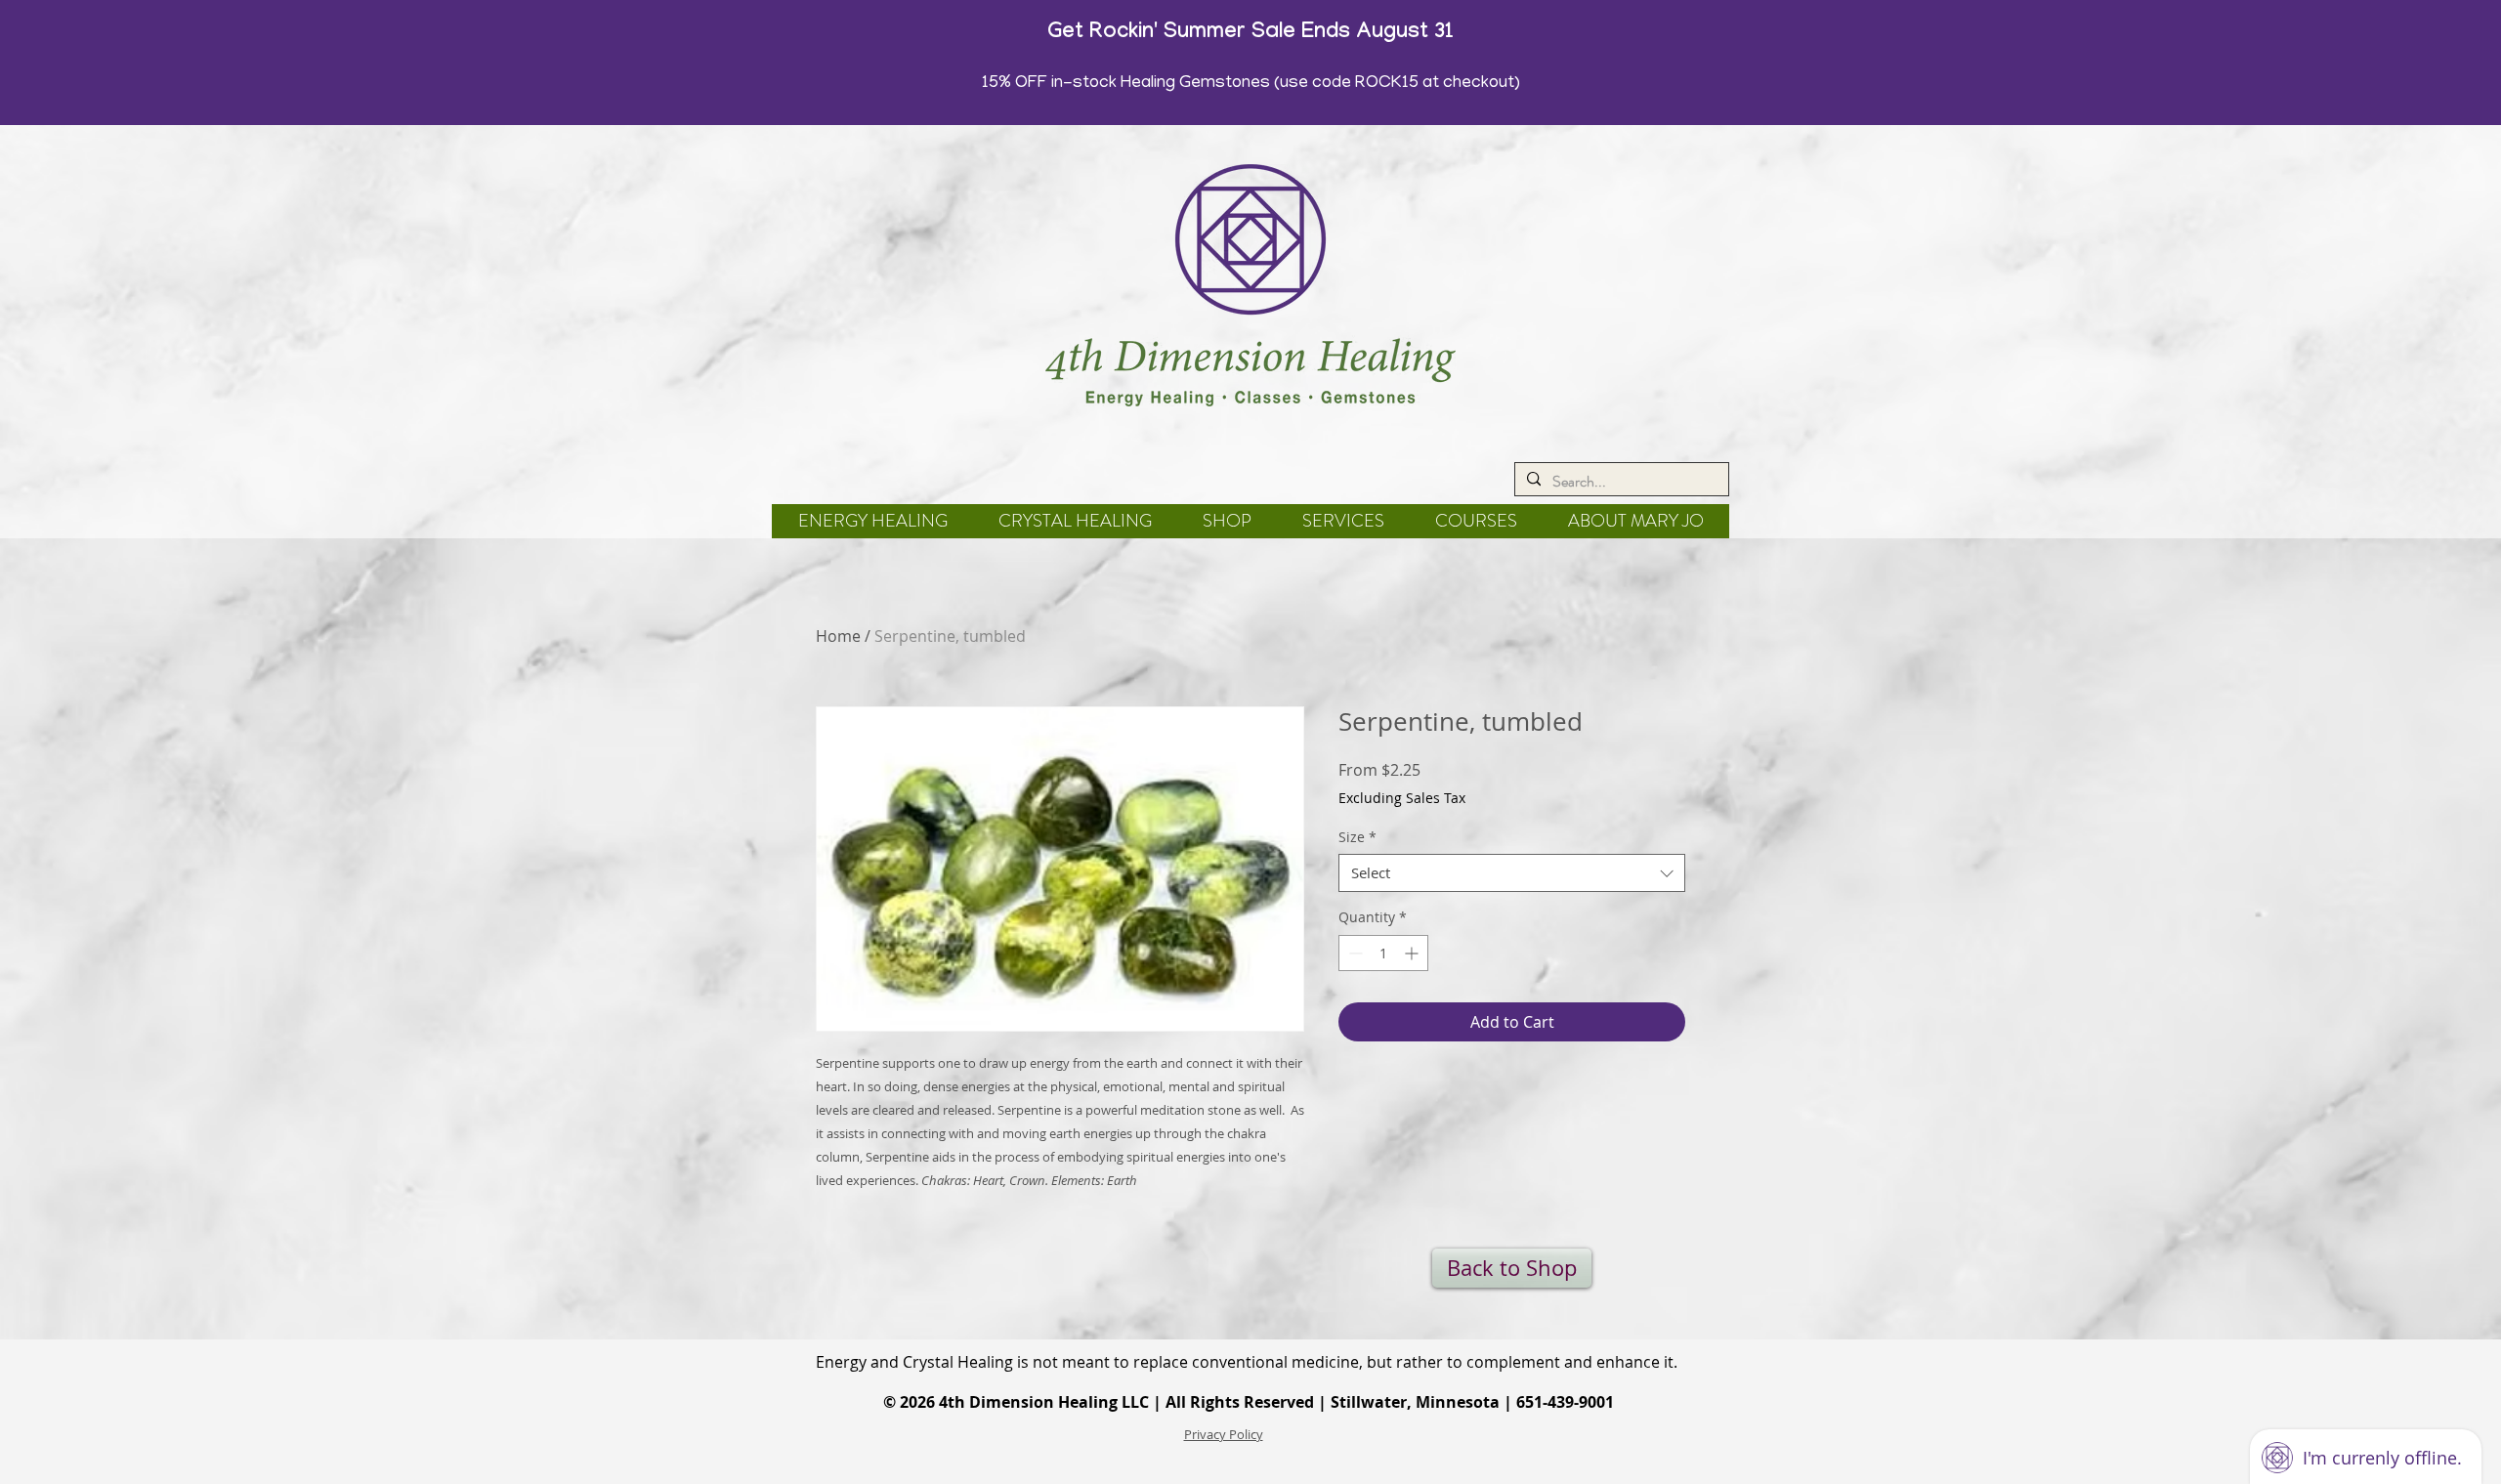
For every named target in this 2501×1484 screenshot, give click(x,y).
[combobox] (1512, 873)
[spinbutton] (1383, 953)
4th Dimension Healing (1028, 1402)
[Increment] (1413, 953)
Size (1357, 837)
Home (838, 636)
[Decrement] (1354, 953)
